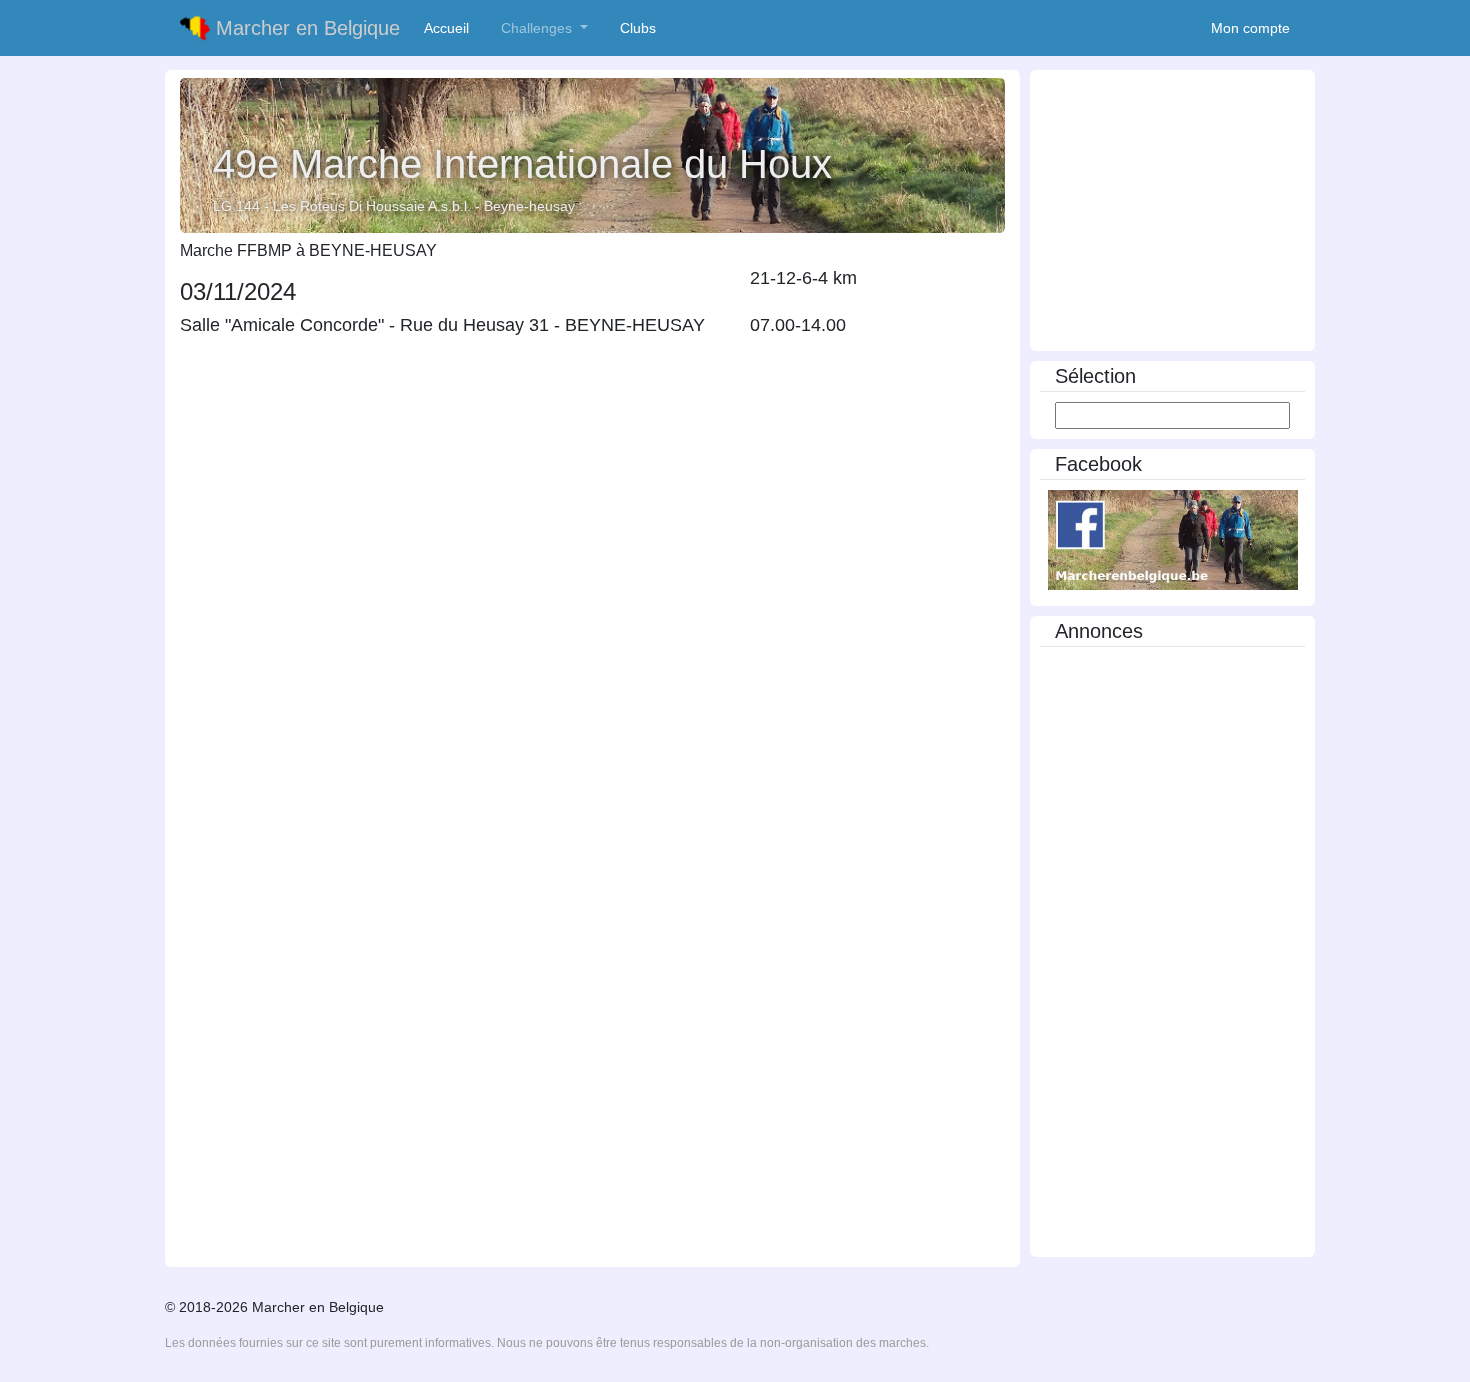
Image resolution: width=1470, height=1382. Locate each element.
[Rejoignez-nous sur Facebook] (1173, 539)
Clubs (642, 28)
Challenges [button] (538, 28)
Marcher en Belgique (305, 28)
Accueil (450, 28)
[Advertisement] (1172, 212)
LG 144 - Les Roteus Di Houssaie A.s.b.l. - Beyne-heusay (394, 206)
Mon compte (1250, 28)
